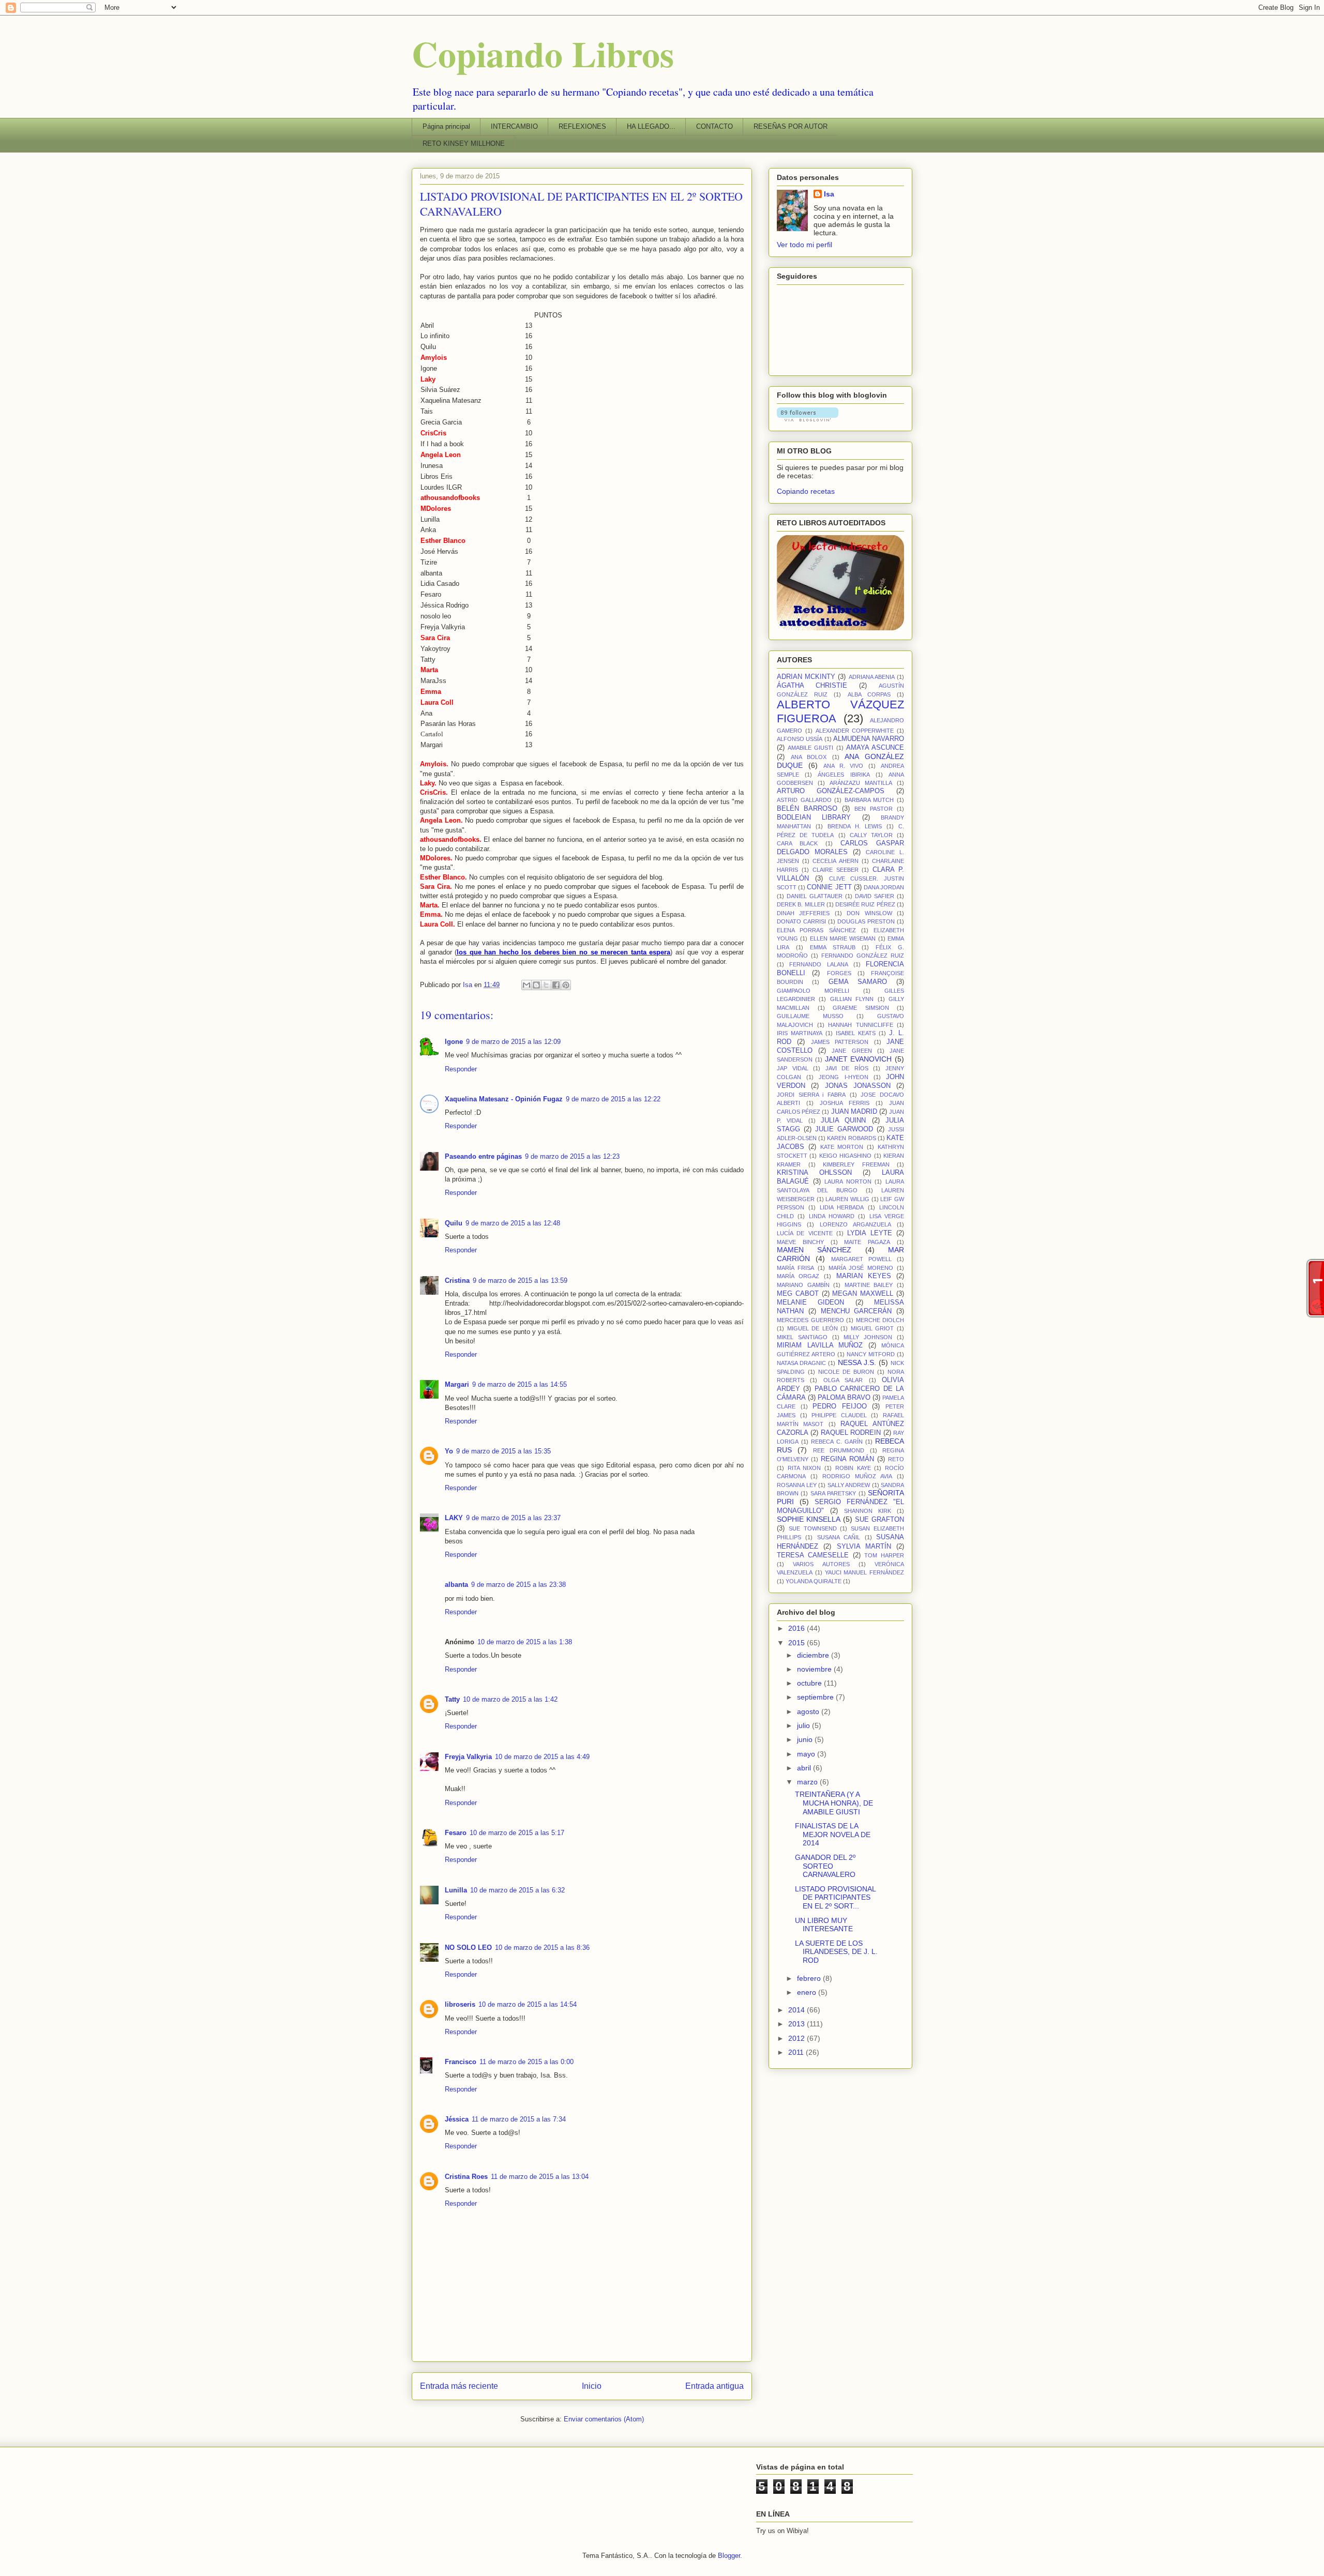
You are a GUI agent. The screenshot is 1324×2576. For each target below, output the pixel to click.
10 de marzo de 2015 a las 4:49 (542, 1757)
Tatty (452, 1699)
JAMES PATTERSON (840, 1042)
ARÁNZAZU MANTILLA (861, 783)
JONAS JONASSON (858, 1086)
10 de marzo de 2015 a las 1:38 (525, 1642)
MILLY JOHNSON (868, 1337)
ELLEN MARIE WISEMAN (843, 938)
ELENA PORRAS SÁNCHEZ (816, 930)
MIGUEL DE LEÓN (813, 1328)
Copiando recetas (806, 491)
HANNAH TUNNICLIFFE (861, 1025)
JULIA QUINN (843, 1120)
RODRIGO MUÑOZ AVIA (857, 1476)
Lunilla (456, 1890)
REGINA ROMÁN (847, 1459)
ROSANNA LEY (797, 1485)
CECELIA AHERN (835, 861)
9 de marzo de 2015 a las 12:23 (572, 1156)
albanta (456, 1585)
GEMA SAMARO (858, 982)
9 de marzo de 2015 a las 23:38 (518, 1585)
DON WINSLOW (869, 913)
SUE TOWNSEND (813, 1528)
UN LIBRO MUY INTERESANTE (824, 1925)
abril (805, 1768)
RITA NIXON (804, 1468)
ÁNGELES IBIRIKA (844, 775)
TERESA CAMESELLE (813, 1555)
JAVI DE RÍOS (847, 1068)
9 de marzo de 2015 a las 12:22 (613, 1099)
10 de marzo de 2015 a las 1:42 (510, 1699)
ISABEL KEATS (856, 1033)
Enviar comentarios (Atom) (604, 2419)
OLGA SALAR (843, 1380)
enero (808, 1992)
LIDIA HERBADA (842, 1207)
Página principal (446, 126)
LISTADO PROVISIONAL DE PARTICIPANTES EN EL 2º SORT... (835, 1898)
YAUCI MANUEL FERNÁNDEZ (865, 1572)
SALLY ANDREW (849, 1485)
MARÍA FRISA (795, 1268)
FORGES (839, 973)
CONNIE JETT (829, 887)
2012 (798, 2038)
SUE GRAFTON (879, 1520)
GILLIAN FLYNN (852, 999)
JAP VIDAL (793, 1068)
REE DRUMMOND (839, 1450)
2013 (798, 2024)
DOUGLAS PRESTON (866, 921)
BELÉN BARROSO (807, 809)
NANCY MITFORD (871, 1354)
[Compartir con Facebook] (556, 985)
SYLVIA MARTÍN (864, 1547)
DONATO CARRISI (801, 921)
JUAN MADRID (854, 1112)
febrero (810, 1978)
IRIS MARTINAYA (800, 1033)
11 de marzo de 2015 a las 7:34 (519, 2119)
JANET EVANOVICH (859, 1059)
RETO (896, 1459)
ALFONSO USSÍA (800, 739)
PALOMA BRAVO (844, 1398)
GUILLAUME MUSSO (810, 1016)
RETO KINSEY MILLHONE (464, 143)
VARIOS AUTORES (821, 1564)
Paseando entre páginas (483, 1156)
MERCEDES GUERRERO (810, 1320)
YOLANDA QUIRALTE (814, 1581)
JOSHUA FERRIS (845, 1103)
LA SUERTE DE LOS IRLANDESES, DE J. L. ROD (836, 1952)
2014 (798, 2010)
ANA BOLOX (809, 757)
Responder (461, 1069)
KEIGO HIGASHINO (845, 1156)
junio (806, 1739)
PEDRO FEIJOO (840, 1406)
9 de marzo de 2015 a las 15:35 (503, 1451)
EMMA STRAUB (833, 947)
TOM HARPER (884, 1555)
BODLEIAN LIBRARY (814, 817)
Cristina (457, 1281)
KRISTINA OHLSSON (814, 1173)
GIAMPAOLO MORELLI (813, 991)
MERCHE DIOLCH (880, 1320)
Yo (449, 1451)
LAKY (454, 1518)
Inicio (592, 2386)
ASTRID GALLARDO (804, 800)
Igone (454, 1042)
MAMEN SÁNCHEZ (814, 1250)
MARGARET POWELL (861, 1259)
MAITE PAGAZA (867, 1242)
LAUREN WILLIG (847, 1199)
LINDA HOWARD (832, 1216)
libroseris (460, 2004)
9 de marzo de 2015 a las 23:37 (513, 1518)
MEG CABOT (798, 1294)
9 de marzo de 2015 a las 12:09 (513, 1042)
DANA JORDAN (884, 887)
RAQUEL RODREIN (851, 1433)
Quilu (454, 1223)
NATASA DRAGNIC (801, 1363)
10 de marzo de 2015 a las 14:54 (528, 2004)
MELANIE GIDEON (810, 1302)
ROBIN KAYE (853, 1468)
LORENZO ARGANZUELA (855, 1224)
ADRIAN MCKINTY (806, 677)
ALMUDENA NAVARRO (869, 739)
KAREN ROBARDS (851, 1138)
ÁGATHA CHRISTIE (812, 686)
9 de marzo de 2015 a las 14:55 (520, 1384)
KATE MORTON (842, 1147)
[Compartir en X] (546, 985)
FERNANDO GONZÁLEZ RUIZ (863, 956)
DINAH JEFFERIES (803, 913)
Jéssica (457, 2119)
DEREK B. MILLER (801, 904)
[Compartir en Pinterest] (566, 985)
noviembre (815, 1669)
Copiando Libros (543, 53)
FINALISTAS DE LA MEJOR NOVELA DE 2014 (833, 1835)
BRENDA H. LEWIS (855, 826)
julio (804, 1725)
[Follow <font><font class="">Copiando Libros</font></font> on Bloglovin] (808, 419)
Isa (829, 194)
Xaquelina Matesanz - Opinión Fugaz (504, 1099)
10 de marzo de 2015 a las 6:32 (517, 1890)
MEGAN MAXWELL (863, 1294)
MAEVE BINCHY (800, 1242)
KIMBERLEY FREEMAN (856, 1164)
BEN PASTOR (874, 809)
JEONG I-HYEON (843, 1077)
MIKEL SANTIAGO (802, 1337)
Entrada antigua (714, 2386)
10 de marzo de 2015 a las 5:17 (517, 1833)
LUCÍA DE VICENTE (805, 1233)
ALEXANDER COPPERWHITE (855, 731)
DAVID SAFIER (875, 896)
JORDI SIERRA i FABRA (811, 1095)
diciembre (814, 1655)
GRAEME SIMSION (861, 1008)
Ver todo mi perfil (804, 245)
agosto (809, 1711)
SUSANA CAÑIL (839, 1537)
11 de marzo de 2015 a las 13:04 (540, 2177)
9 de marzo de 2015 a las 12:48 (513, 1223)
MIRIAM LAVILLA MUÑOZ (820, 1345)
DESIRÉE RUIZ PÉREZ (865, 904)
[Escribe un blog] (536, 985)
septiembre (816, 1697)
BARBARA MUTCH (869, 800)
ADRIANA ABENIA (872, 677)
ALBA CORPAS (869, 694)
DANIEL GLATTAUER (815, 896)
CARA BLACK (797, 843)
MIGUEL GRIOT (872, 1328)
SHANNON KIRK (868, 1511)
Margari (457, 1384)
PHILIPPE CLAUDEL (839, 1415)
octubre (810, 1683)
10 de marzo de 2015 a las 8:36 (542, 1948)
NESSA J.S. (857, 1362)
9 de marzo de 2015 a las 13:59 (520, 1281)
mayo (807, 1754)
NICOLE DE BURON (846, 1372)
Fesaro (456, 1833)
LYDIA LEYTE (869, 1233)
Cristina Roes (466, 2177)
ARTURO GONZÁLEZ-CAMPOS (831, 791)
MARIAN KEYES (864, 1276)
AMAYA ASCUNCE (875, 748)
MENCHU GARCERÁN (856, 1311)
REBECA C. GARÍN (837, 1442)
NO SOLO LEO (468, 1948)
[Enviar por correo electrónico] (526, 985)
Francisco (461, 2062)
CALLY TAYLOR (871, 835)
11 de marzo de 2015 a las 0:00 (526, 2062)
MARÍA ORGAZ (798, 1276)
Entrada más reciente (459, 2386)
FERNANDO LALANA (818, 964)
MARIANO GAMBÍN (803, 1285)
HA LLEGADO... (651, 126)
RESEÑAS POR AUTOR (791, 126)
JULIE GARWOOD (844, 1129)
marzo (808, 1782)
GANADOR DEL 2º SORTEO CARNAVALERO (825, 1866)
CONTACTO (714, 126)
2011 (797, 2052)
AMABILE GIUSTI (810, 748)
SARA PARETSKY (833, 1493)
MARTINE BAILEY (869, 1285)
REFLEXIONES (582, 126)
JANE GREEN (852, 1051)
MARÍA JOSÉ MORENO (861, 1268)
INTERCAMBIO (514, 126)
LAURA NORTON (848, 1181)
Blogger (729, 2556)
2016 (798, 1628)
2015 (798, 1643)
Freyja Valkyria (468, 1757)
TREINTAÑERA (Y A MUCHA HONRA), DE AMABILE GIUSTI (834, 1803)
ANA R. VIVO (844, 766)
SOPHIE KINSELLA (809, 1519)
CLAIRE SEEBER (836, 870)
